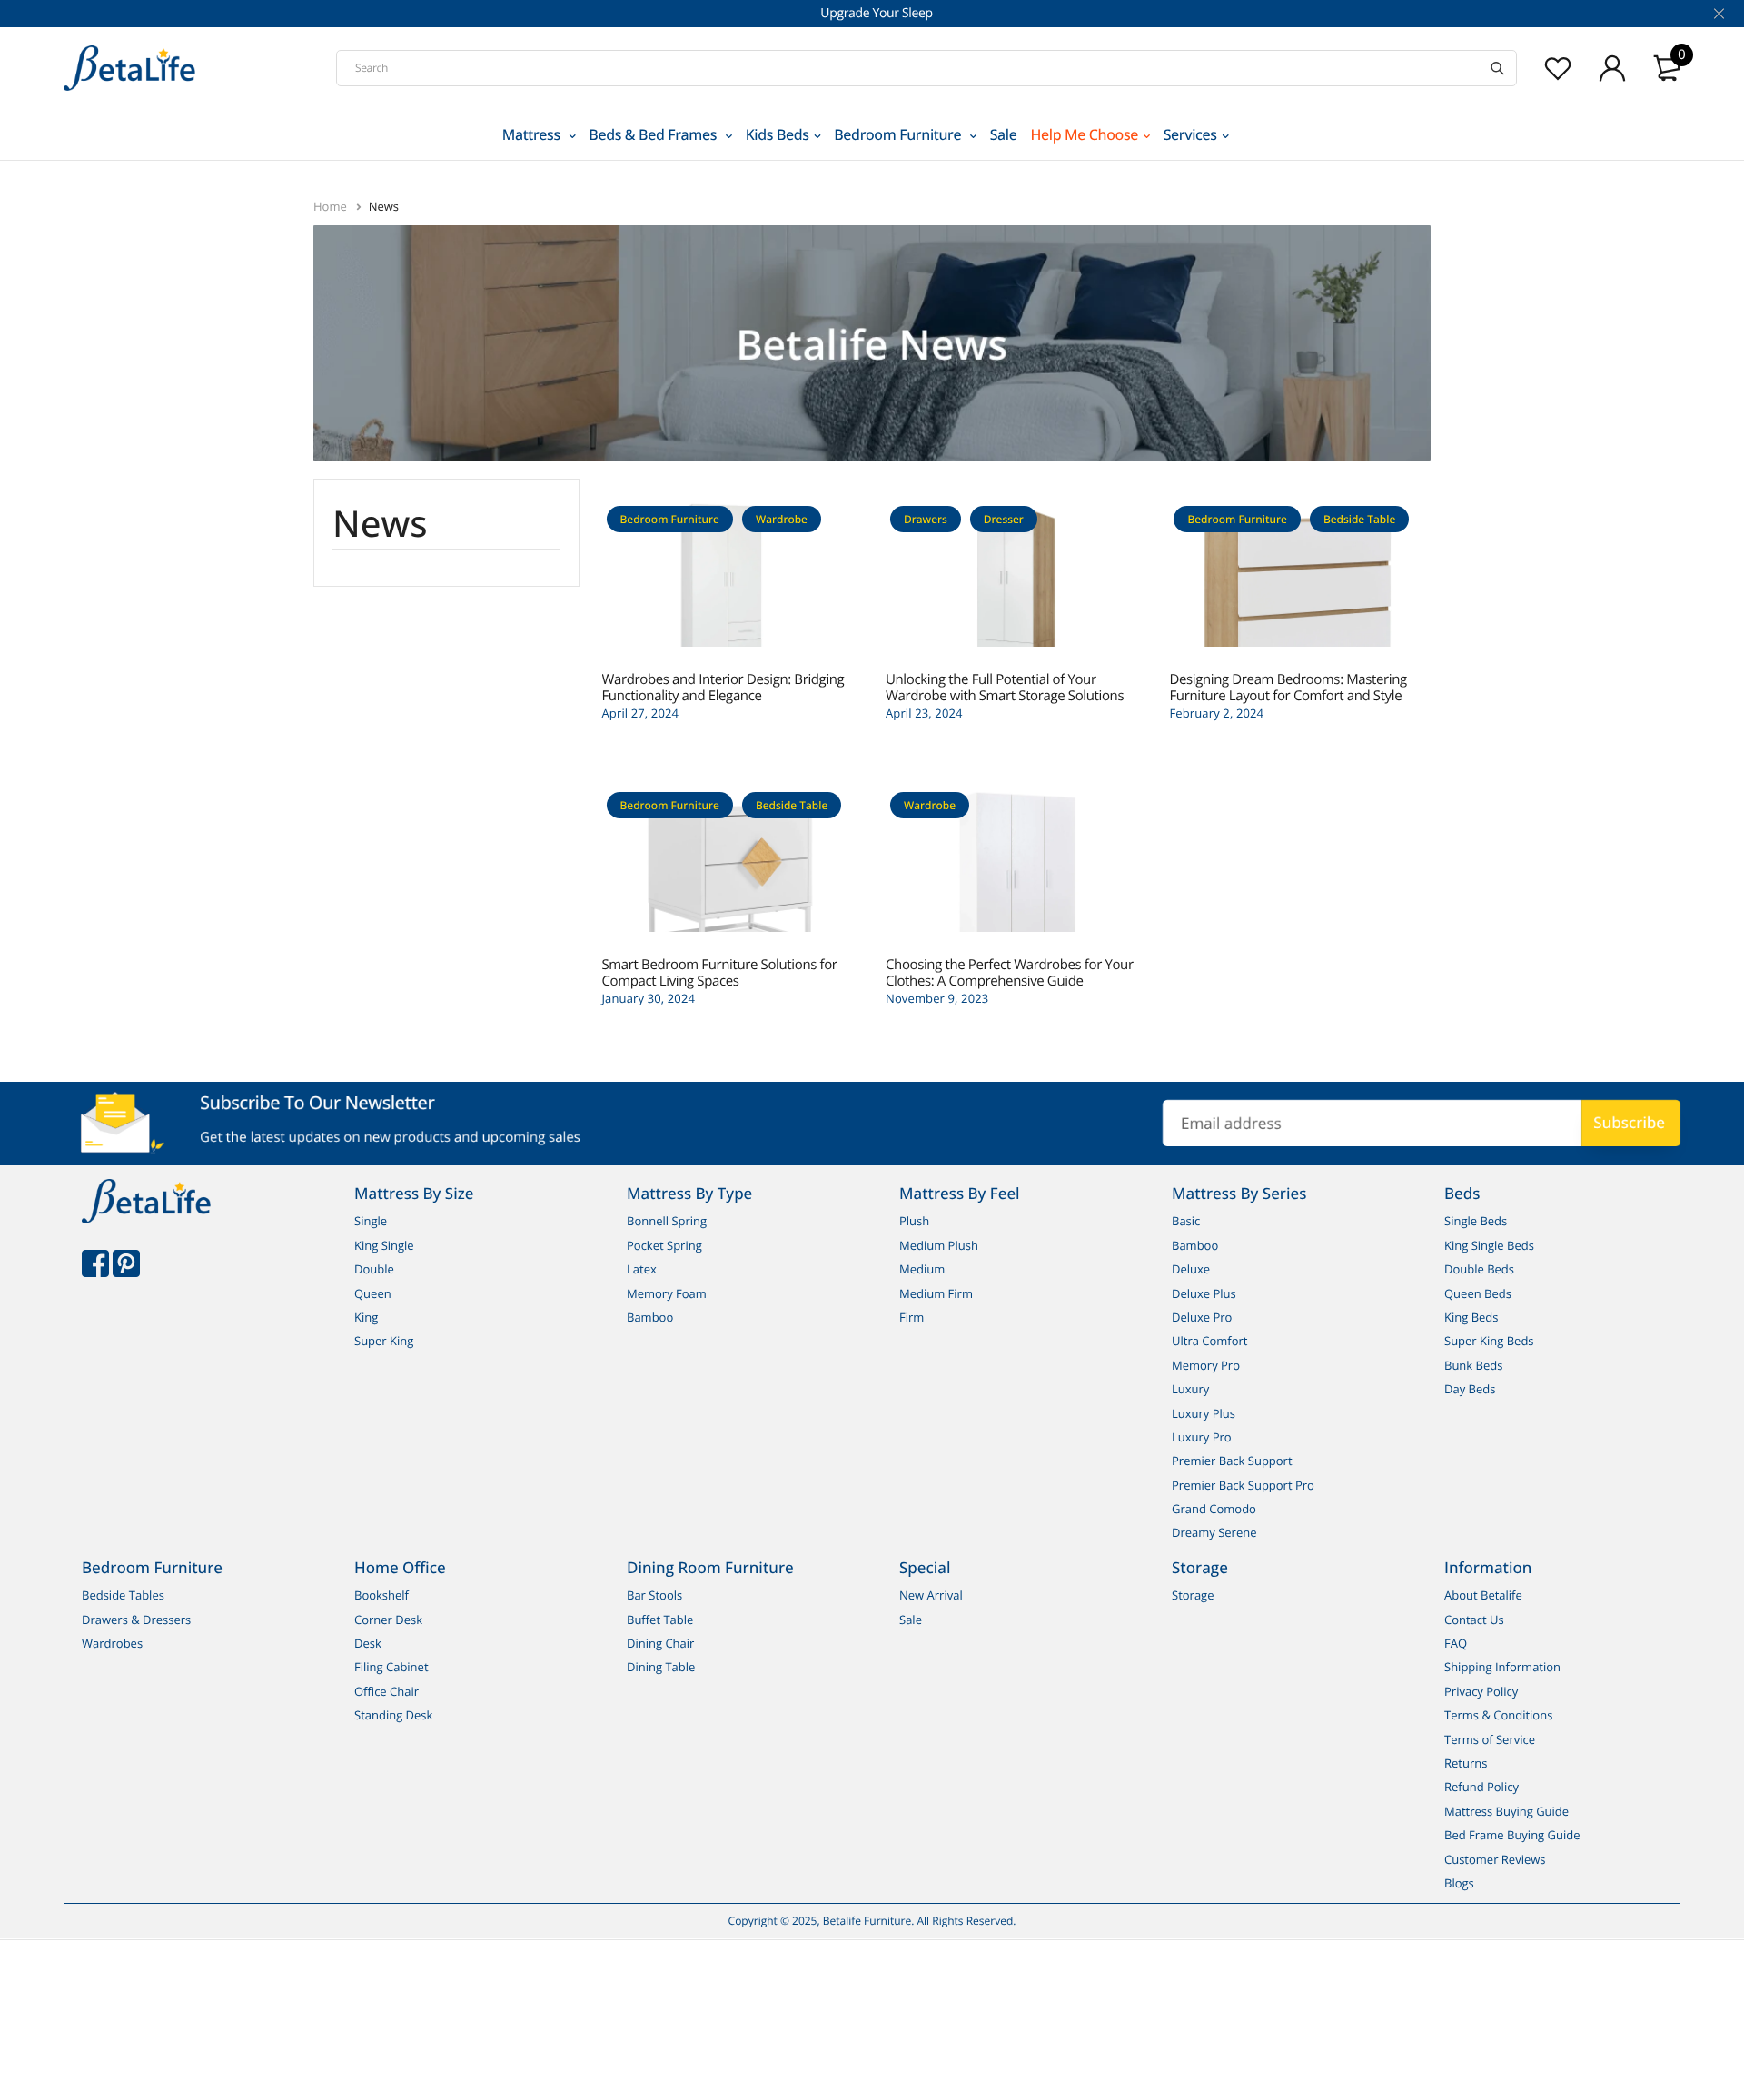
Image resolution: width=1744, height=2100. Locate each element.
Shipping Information (1502, 1668)
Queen (373, 1293)
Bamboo (650, 1317)
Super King (384, 1342)
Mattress (533, 134)
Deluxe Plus (1204, 1293)
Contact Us (1474, 1620)
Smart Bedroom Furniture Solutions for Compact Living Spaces (720, 973)
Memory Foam (667, 1293)
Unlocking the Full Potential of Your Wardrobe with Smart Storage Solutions (1005, 688)
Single (371, 1222)
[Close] (1717, 14)
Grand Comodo (1214, 1509)
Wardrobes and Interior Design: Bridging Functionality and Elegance (723, 688)
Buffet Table (660, 1620)
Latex (642, 1269)
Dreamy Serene (1214, 1533)
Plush (914, 1222)
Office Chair (386, 1691)
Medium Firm (936, 1293)
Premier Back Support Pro (1243, 1485)
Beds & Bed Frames (654, 134)
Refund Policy (1481, 1788)
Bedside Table (1359, 519)
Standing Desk (393, 1715)
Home (332, 206)
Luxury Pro (1202, 1437)
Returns (1466, 1763)
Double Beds (1479, 1269)
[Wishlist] (1558, 68)
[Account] (1612, 68)
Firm (912, 1317)
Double (374, 1269)
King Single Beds (1489, 1245)
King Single (384, 1245)
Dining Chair (660, 1643)
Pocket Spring (664, 1245)
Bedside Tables (123, 1596)
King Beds (1471, 1317)
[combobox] (926, 68)
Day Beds (1470, 1389)
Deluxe (1191, 1269)
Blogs (1459, 1883)
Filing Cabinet (391, 1668)
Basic (1186, 1222)
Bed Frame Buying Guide (1512, 1835)
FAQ (1456, 1643)
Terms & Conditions (1498, 1715)
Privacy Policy (1481, 1691)
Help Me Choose (1085, 134)
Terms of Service (1490, 1739)
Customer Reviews (1495, 1859)
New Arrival (931, 1596)
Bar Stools (654, 1596)
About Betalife (1483, 1596)
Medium (922, 1269)
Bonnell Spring (667, 1222)
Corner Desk (388, 1620)
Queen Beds (1478, 1293)
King (366, 1317)
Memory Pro (1206, 1365)
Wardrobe (782, 519)
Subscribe (1629, 1122)
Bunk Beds (1473, 1365)
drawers (926, 519)
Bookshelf (381, 1596)
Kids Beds (778, 134)
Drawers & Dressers (136, 1620)
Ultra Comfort (1210, 1342)
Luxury (1190, 1389)
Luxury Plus (1204, 1413)
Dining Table (661, 1668)
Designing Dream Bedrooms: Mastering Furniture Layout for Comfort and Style (1288, 688)
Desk (368, 1643)
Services (1190, 134)
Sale (1004, 134)
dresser (1004, 519)
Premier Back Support (1232, 1461)
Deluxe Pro (1202, 1317)
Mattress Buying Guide (1506, 1811)
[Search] (1497, 68)
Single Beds (1476, 1222)
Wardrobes (112, 1643)
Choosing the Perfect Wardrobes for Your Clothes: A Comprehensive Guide (1010, 973)
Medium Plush (939, 1245)
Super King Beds (1489, 1342)
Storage (1193, 1596)
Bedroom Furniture (899, 134)
